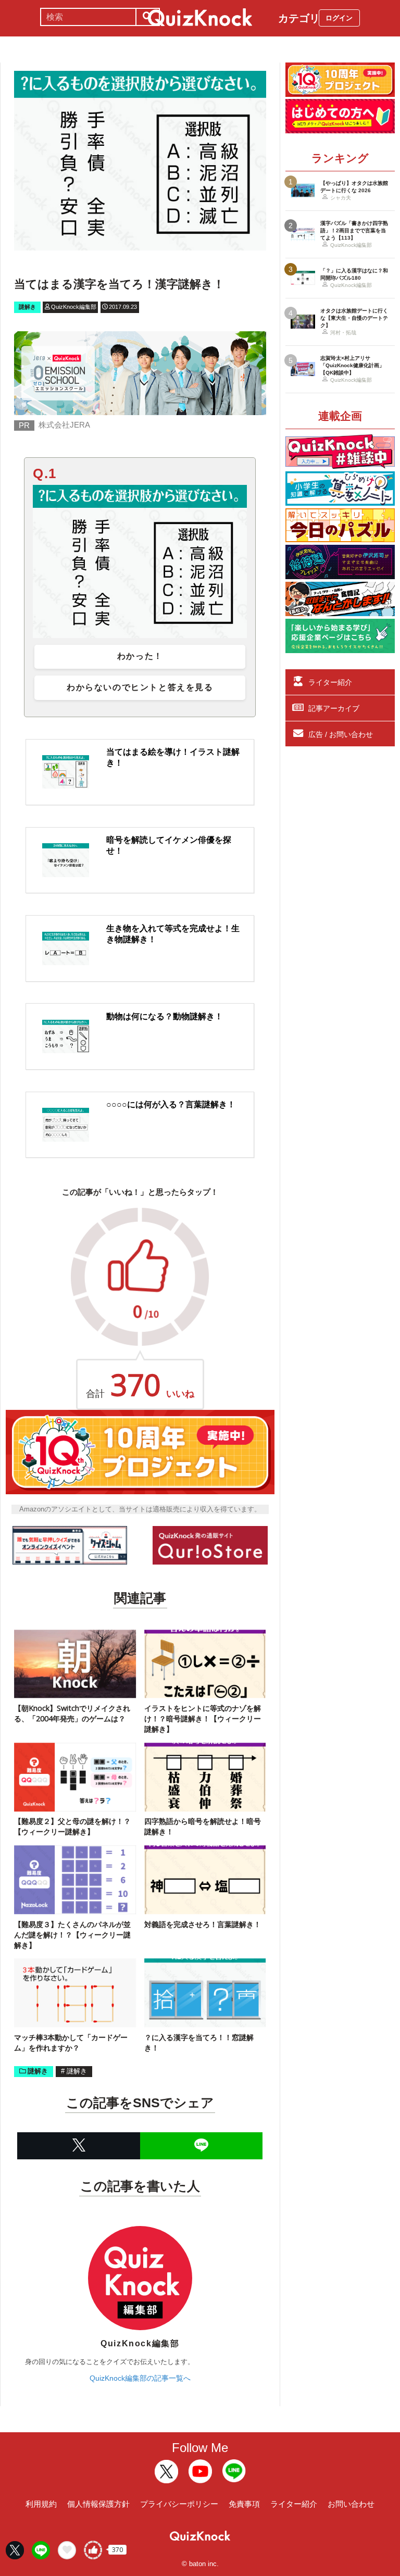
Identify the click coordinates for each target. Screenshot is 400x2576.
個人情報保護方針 (98, 2504)
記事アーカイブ (334, 708)
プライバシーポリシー (179, 2504)
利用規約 (41, 2504)
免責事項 (244, 2504)
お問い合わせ (351, 2504)
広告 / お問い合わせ (341, 734)
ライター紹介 (330, 682)
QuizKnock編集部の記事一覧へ (140, 2378)
